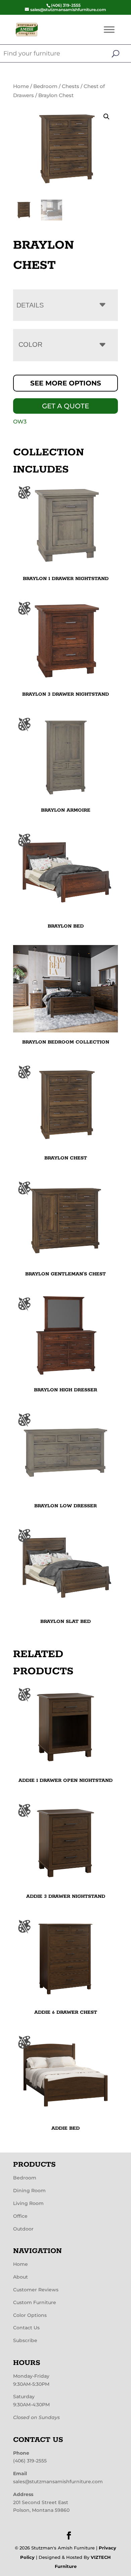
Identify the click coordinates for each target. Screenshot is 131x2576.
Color (30, 344)
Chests (71, 86)
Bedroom (45, 86)
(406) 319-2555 (30, 2461)
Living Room (28, 2203)
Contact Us (26, 2328)
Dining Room (29, 2191)
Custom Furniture (35, 2302)
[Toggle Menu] (109, 29)
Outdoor (23, 2229)
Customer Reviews (36, 2290)
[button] (106, 117)
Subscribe (25, 2340)
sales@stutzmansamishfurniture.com (58, 2482)
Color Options (30, 2315)
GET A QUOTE (65, 406)
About (20, 2277)
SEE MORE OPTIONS (66, 383)
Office (20, 2216)
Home (21, 86)
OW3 (20, 422)
